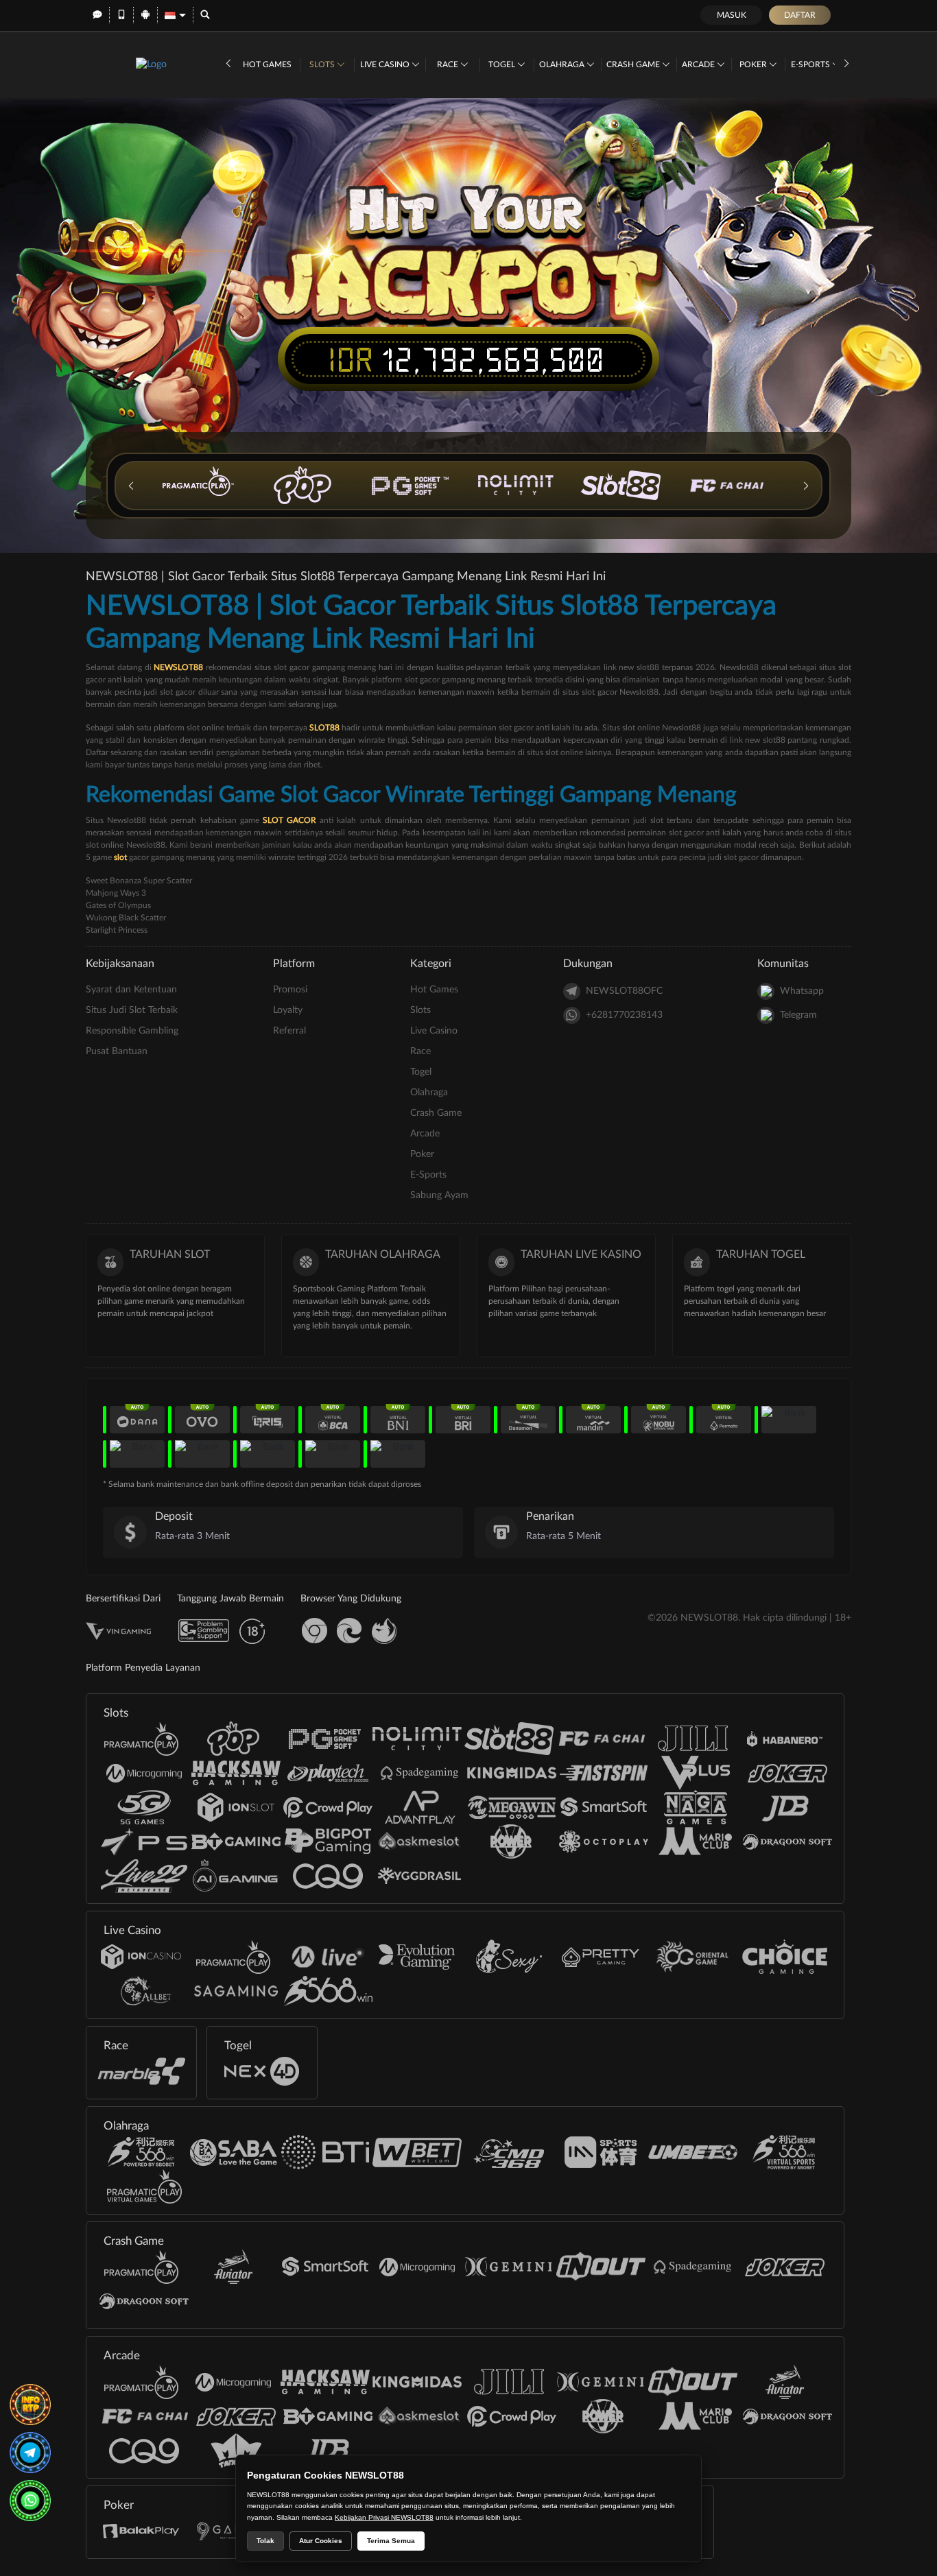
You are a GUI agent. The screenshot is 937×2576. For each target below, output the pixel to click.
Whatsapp (802, 991)
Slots (323, 64)
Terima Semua (391, 2541)
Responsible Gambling (132, 1031)
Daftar (800, 15)
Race (449, 64)
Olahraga (563, 64)
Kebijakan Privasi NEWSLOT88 (384, 2517)
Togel (503, 64)
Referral (289, 1031)
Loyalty (288, 1010)
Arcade (699, 64)
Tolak (265, 2541)
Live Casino (386, 64)
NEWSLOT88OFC (624, 991)
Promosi (290, 990)
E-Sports (811, 64)
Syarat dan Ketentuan (131, 990)
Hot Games (267, 64)
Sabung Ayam (439, 1195)
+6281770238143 (624, 1015)
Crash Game (634, 64)
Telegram (798, 1015)
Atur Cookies (321, 2541)
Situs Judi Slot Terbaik (132, 1010)
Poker (754, 64)
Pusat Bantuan (117, 1051)
